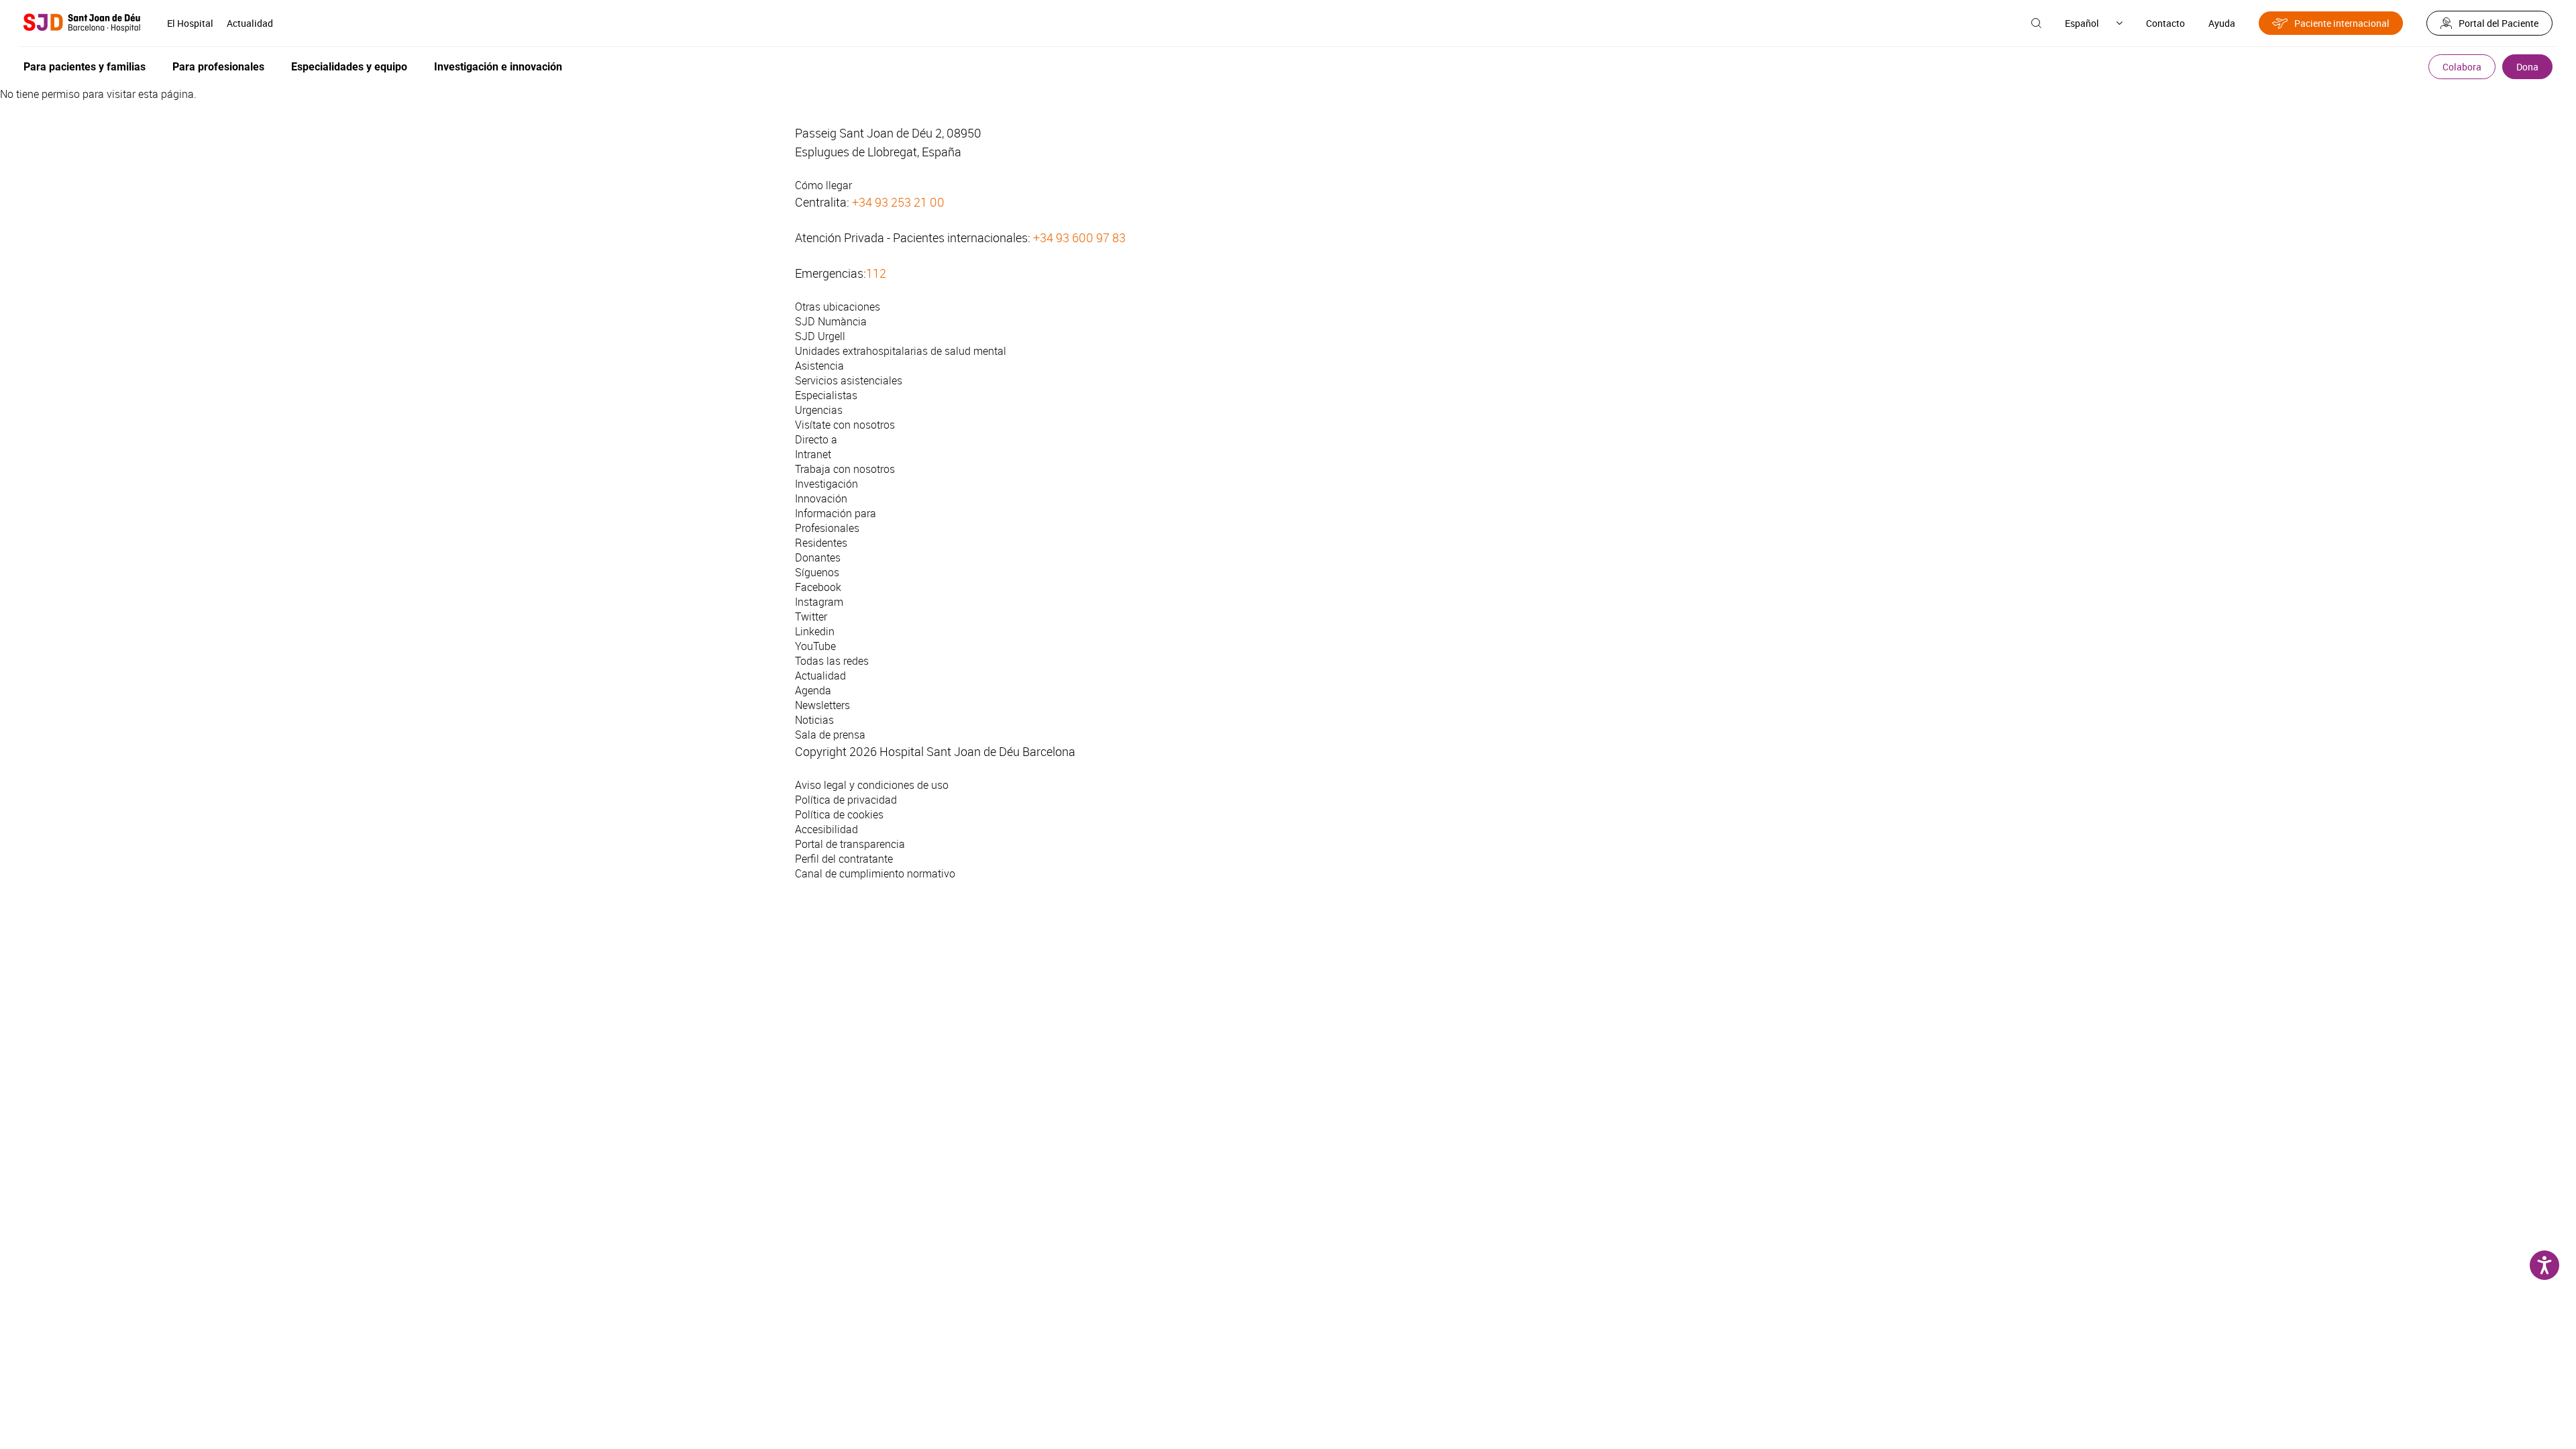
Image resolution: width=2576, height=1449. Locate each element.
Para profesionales (218, 67)
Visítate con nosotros (845, 425)
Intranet (813, 454)
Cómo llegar (823, 185)
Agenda (813, 690)
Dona (2527, 67)
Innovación (821, 498)
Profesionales (827, 528)
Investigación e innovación (498, 67)
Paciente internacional (2342, 23)
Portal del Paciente (2499, 23)
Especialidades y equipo (349, 67)
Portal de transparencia (850, 844)
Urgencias (819, 410)
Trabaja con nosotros (845, 469)
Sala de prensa (830, 735)
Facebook (818, 587)
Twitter (811, 616)
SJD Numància (831, 321)
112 (876, 273)
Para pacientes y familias (85, 67)
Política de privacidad (846, 800)
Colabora (2462, 67)
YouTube (815, 646)
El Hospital (190, 23)
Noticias (814, 720)
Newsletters (822, 705)
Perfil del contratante (844, 859)
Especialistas (826, 395)
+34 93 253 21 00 (898, 202)
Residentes (821, 543)
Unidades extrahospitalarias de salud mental (901, 351)
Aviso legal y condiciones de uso (872, 785)
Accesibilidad (826, 829)
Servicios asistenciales (849, 380)
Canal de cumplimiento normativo (875, 873)
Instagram (819, 602)
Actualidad (250, 23)
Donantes (818, 557)
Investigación (826, 484)
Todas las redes (832, 661)
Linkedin (815, 631)
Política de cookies (839, 814)
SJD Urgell (820, 336)
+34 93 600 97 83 (1079, 237)
